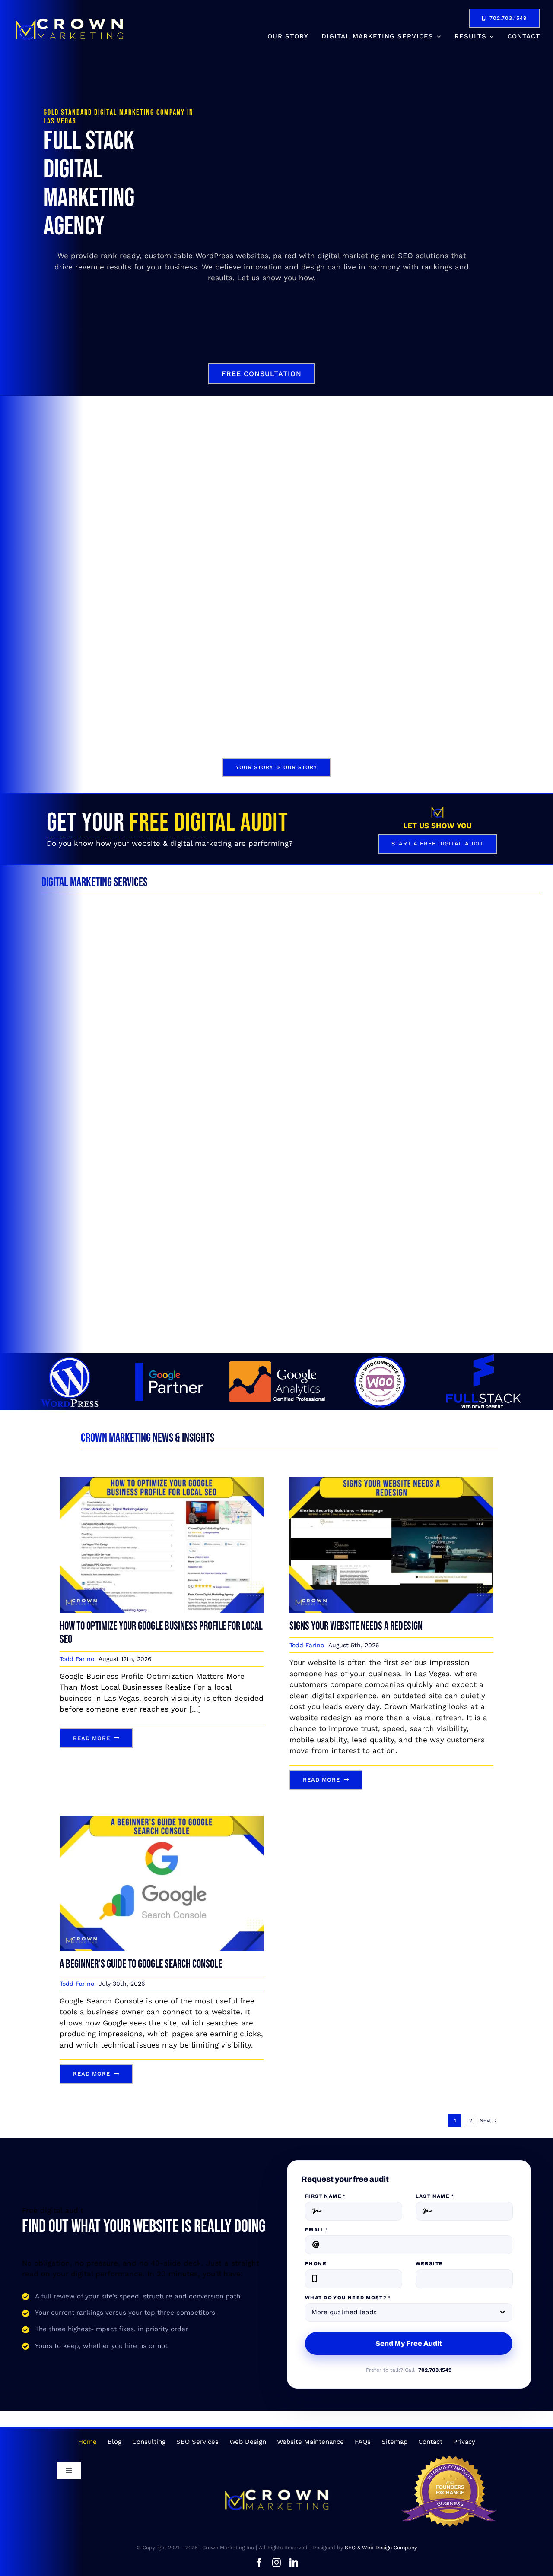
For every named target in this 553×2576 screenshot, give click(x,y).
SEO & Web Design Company (381, 2548)
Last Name (435, 2196)
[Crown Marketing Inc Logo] (69, 19)
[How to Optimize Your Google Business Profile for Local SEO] (162, 1482)
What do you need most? (348, 2298)
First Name (325, 2196)
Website (429, 2263)
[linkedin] (294, 2563)
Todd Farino (77, 1659)
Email (316, 2230)
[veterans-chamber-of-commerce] (449, 2459)
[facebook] (259, 2563)
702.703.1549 (435, 2370)
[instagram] (276, 2563)
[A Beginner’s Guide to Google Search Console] (162, 1821)
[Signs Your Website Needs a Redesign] (391, 1482)
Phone (316, 2263)
